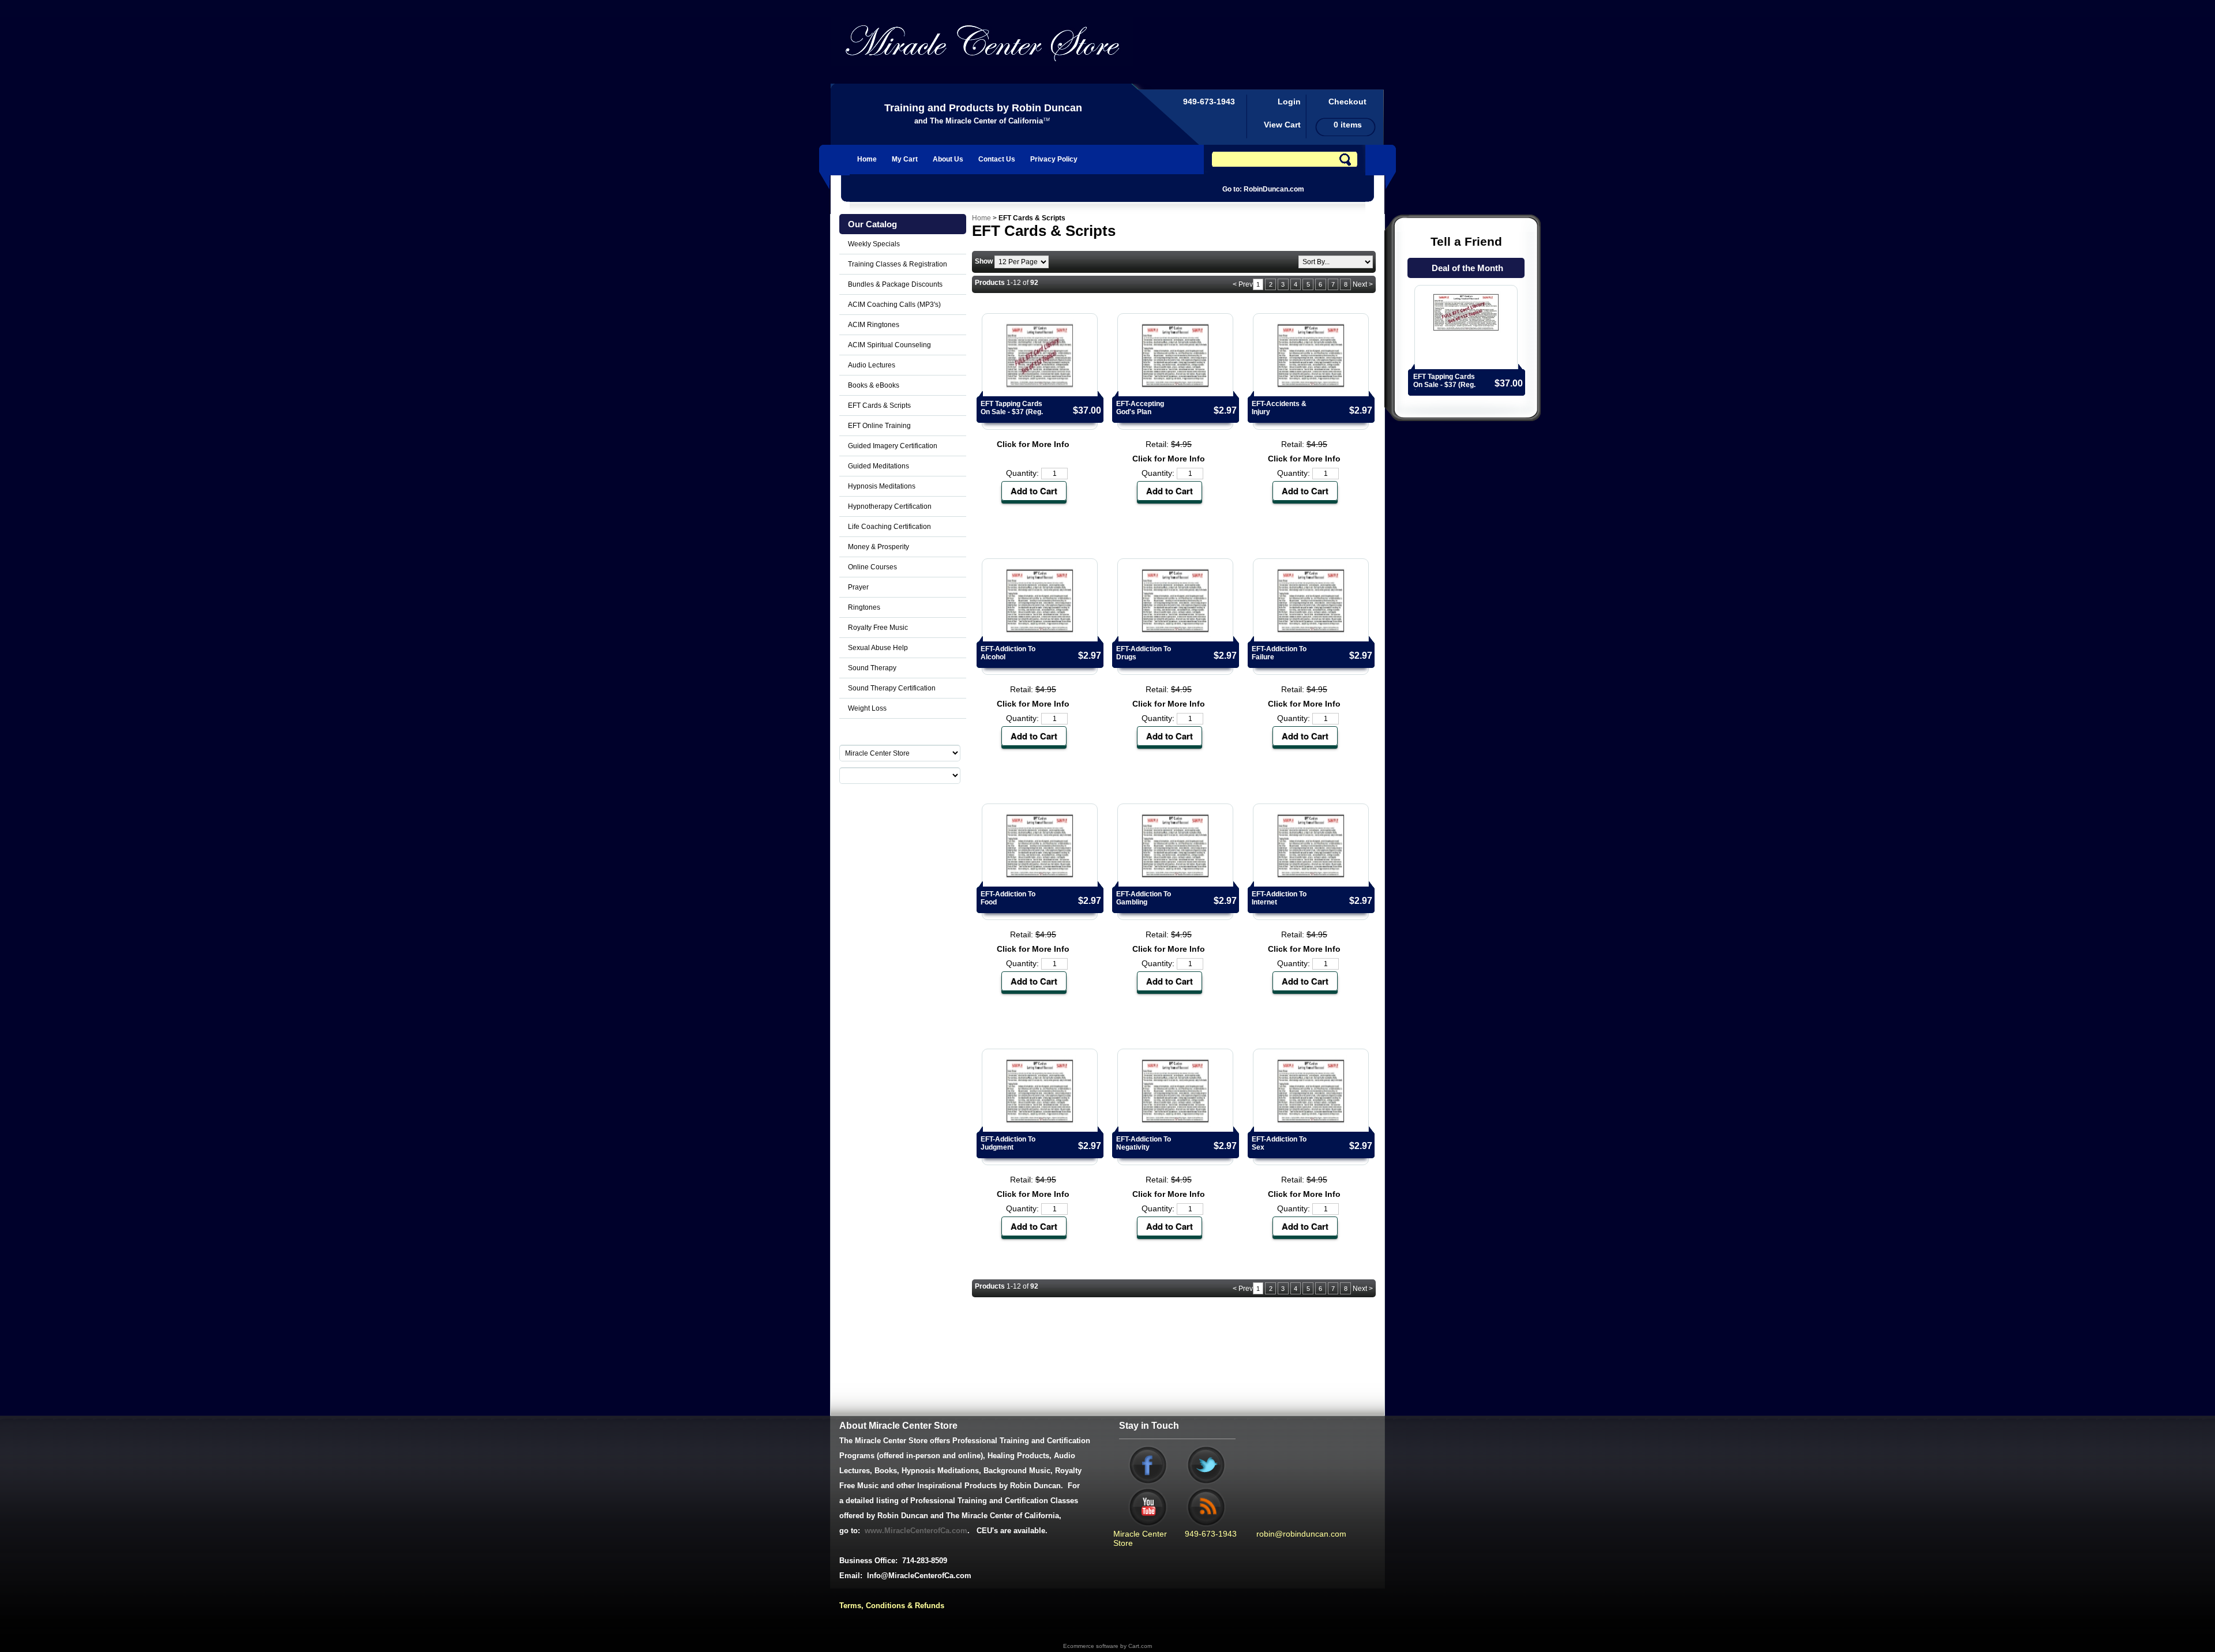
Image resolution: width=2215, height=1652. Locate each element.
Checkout (1347, 102)
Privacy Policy (1054, 159)
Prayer (858, 587)
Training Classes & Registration (898, 264)
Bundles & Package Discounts (895, 284)
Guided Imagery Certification (893, 446)
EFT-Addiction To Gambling (1144, 898)
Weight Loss (867, 708)
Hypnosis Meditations (882, 486)
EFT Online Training (879, 426)
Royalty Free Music (878, 628)
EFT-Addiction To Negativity (1144, 1143)
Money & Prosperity (879, 547)
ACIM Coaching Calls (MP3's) (894, 305)
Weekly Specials (874, 244)
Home (867, 159)
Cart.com (1140, 1646)
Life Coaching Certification (889, 527)
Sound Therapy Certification (892, 688)
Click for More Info (1033, 444)
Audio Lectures (872, 365)
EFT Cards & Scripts (879, 406)
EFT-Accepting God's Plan (1140, 408)
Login (1289, 102)
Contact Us (997, 159)
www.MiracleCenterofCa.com (916, 1531)
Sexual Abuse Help (878, 648)
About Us (948, 159)
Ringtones (864, 607)
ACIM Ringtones (874, 325)
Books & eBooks (874, 385)
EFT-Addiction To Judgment (1008, 1143)
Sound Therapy (872, 668)
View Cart (1282, 125)
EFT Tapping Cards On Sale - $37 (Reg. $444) (1444, 385)
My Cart (905, 159)
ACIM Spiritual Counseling (889, 345)
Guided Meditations (879, 466)
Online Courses (872, 567)
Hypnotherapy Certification (890, 506)
